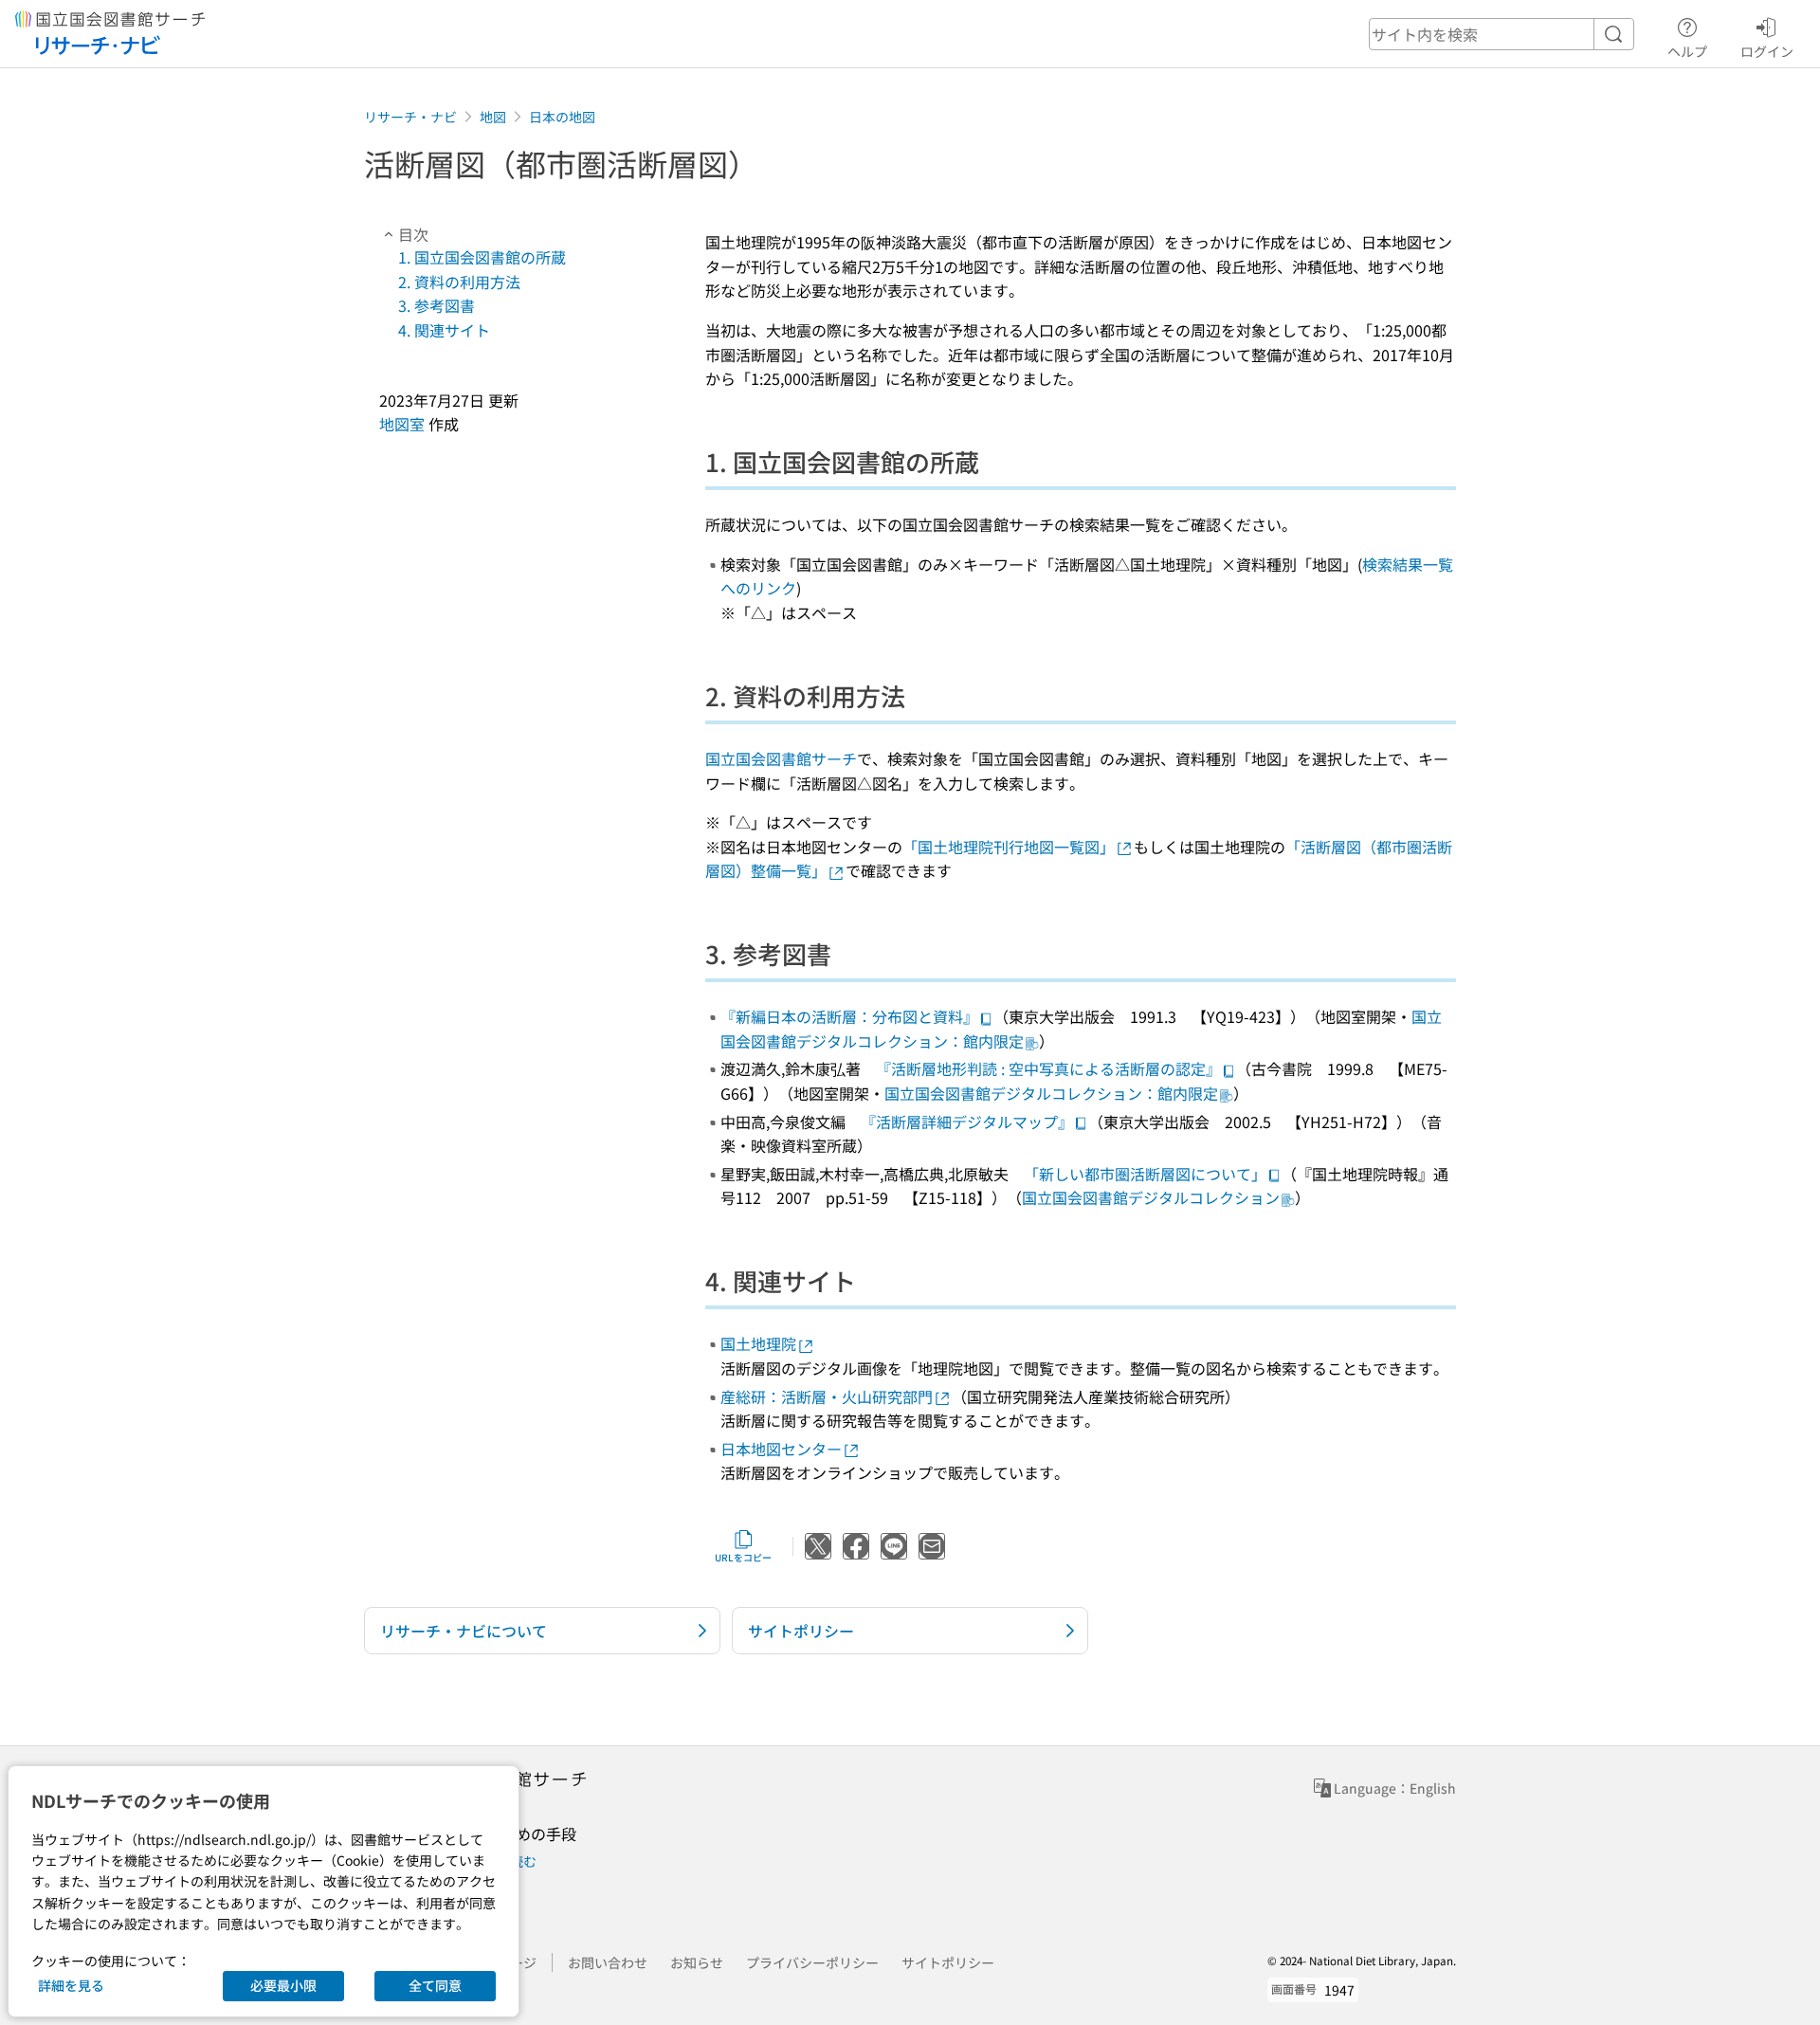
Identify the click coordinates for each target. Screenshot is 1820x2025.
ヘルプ (1687, 51)
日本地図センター (781, 1449)
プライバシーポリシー (812, 1962)
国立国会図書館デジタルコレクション (1151, 1197)
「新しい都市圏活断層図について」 (1145, 1174)
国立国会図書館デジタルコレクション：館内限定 (1051, 1093)
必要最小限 (283, 1985)
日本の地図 (562, 117)
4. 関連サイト (444, 330)
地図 (493, 117)
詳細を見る (71, 1985)
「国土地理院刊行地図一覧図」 (1009, 847)
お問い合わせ (608, 1962)
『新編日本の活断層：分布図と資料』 (849, 1016)
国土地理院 (758, 1343)
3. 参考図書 (437, 305)
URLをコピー (743, 1557)
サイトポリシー (948, 1962)
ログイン (1767, 51)
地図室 (402, 424)
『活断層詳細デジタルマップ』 (967, 1122)
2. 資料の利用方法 (459, 282)
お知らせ (697, 1962)
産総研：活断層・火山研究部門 (827, 1396)
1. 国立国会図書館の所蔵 (482, 257)
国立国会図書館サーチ (781, 758)
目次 (413, 234)
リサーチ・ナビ (410, 117)
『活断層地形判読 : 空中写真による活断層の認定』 (1048, 1068)
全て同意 (435, 1985)
